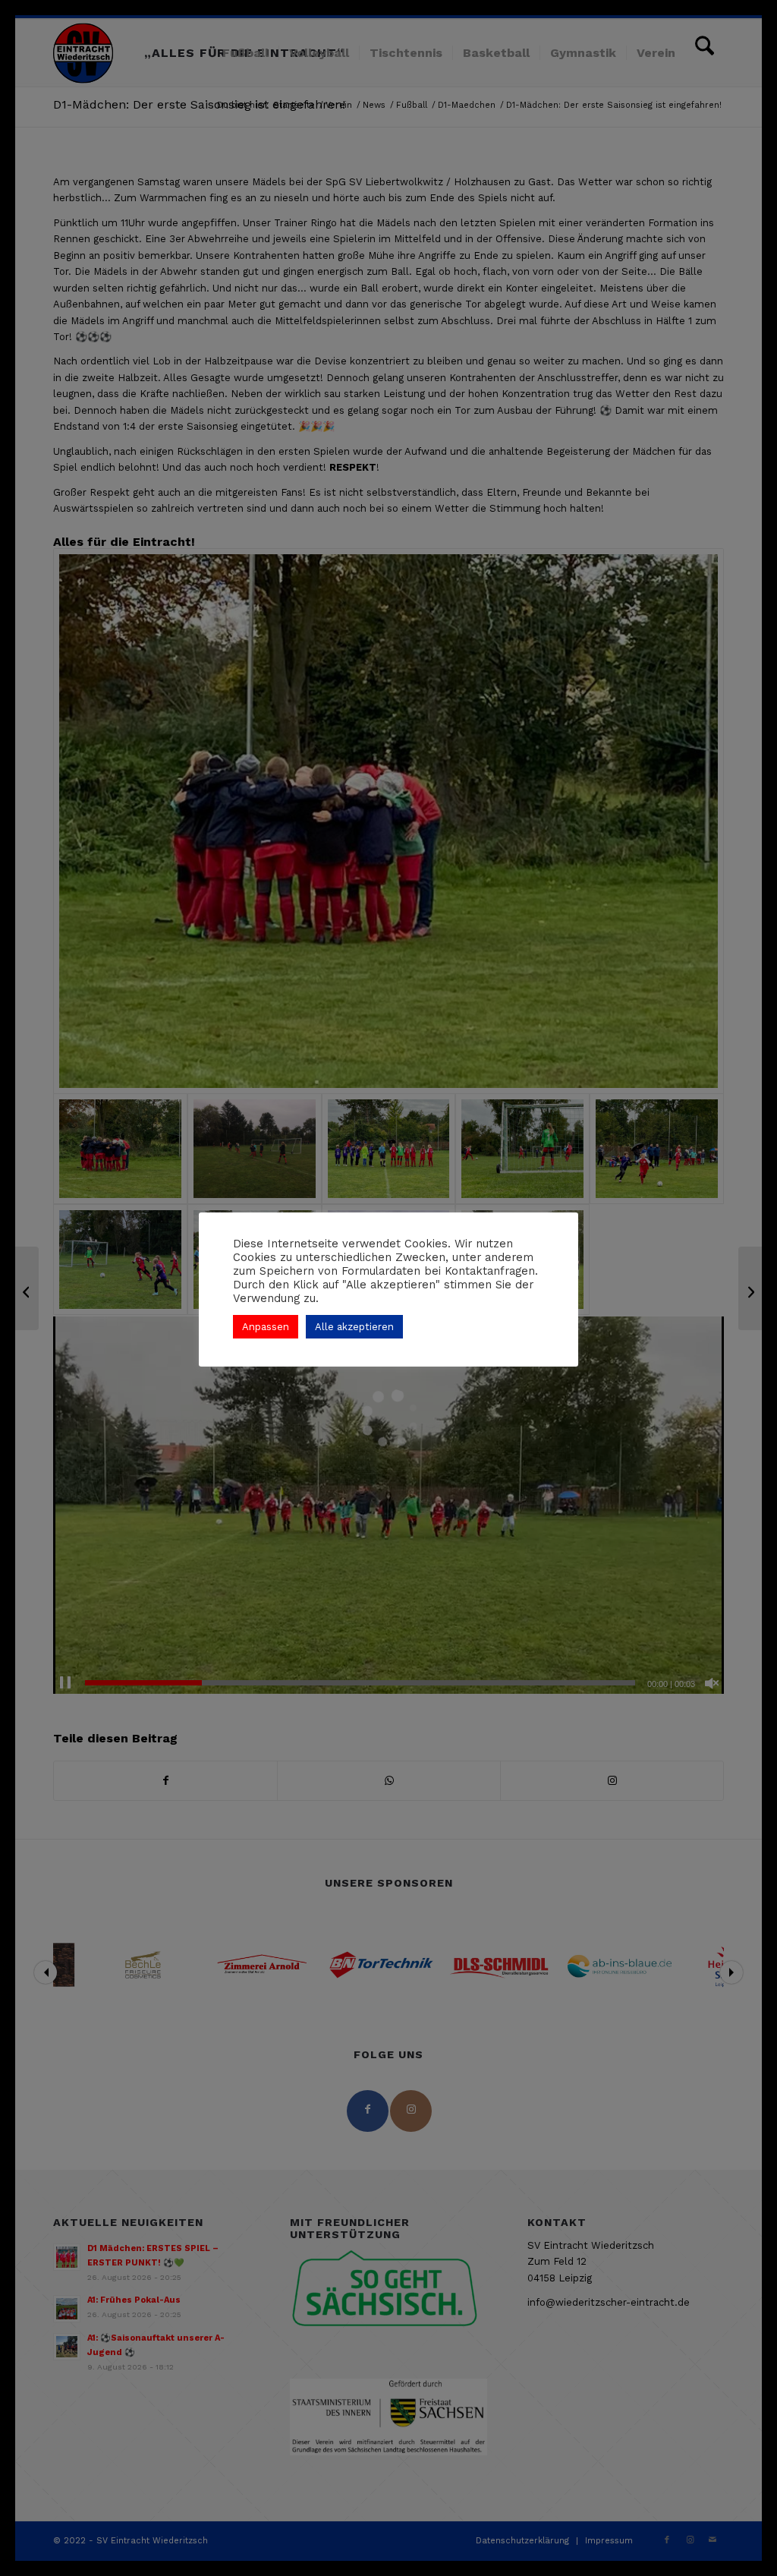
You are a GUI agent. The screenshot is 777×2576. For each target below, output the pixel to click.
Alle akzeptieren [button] (354, 1327)
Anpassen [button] (266, 1327)
